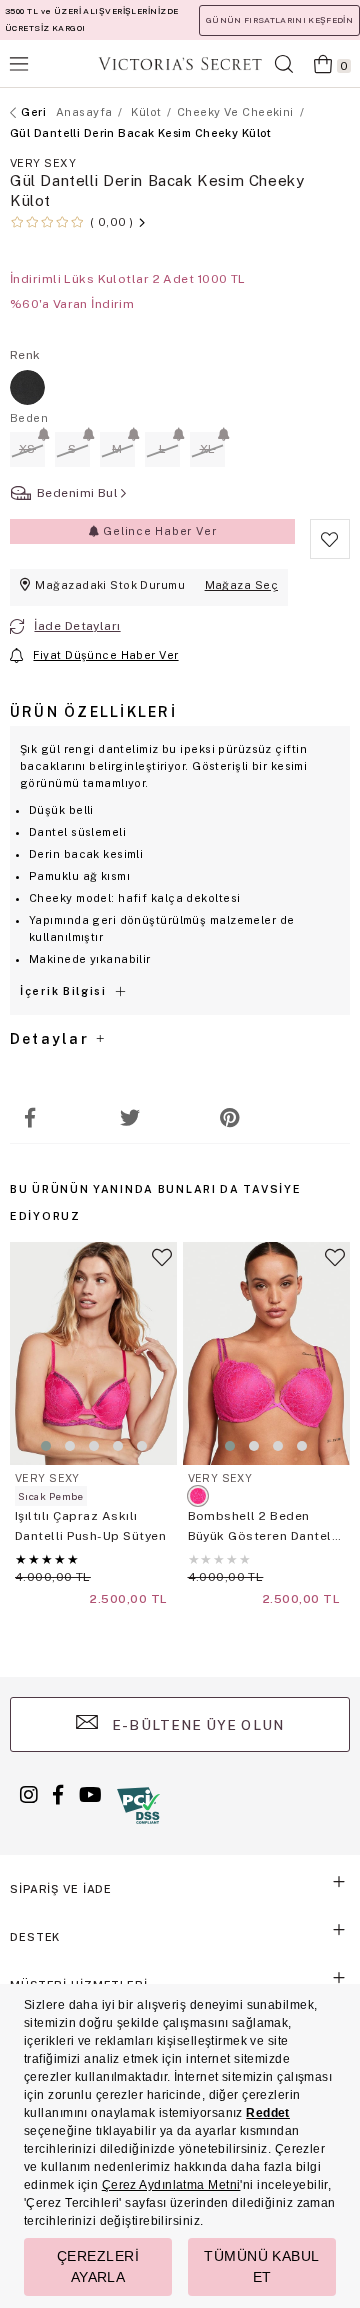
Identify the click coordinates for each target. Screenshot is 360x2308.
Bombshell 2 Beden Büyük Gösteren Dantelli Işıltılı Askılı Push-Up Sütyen (264, 1527)
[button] (46, 1446)
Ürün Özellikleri (93, 712)
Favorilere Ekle (162, 1266)
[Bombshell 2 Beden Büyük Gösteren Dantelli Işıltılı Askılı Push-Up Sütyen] (267, 1353)
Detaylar (52, 1039)
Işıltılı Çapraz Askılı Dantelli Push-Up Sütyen (90, 1526)
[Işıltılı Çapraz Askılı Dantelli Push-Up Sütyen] (94, 1353)
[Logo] (180, 63)
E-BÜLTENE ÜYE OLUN (196, 1725)
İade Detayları (77, 626)
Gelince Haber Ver (157, 531)
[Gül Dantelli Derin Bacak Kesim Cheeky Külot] (27, 387)
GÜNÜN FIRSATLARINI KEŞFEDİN (279, 20)
